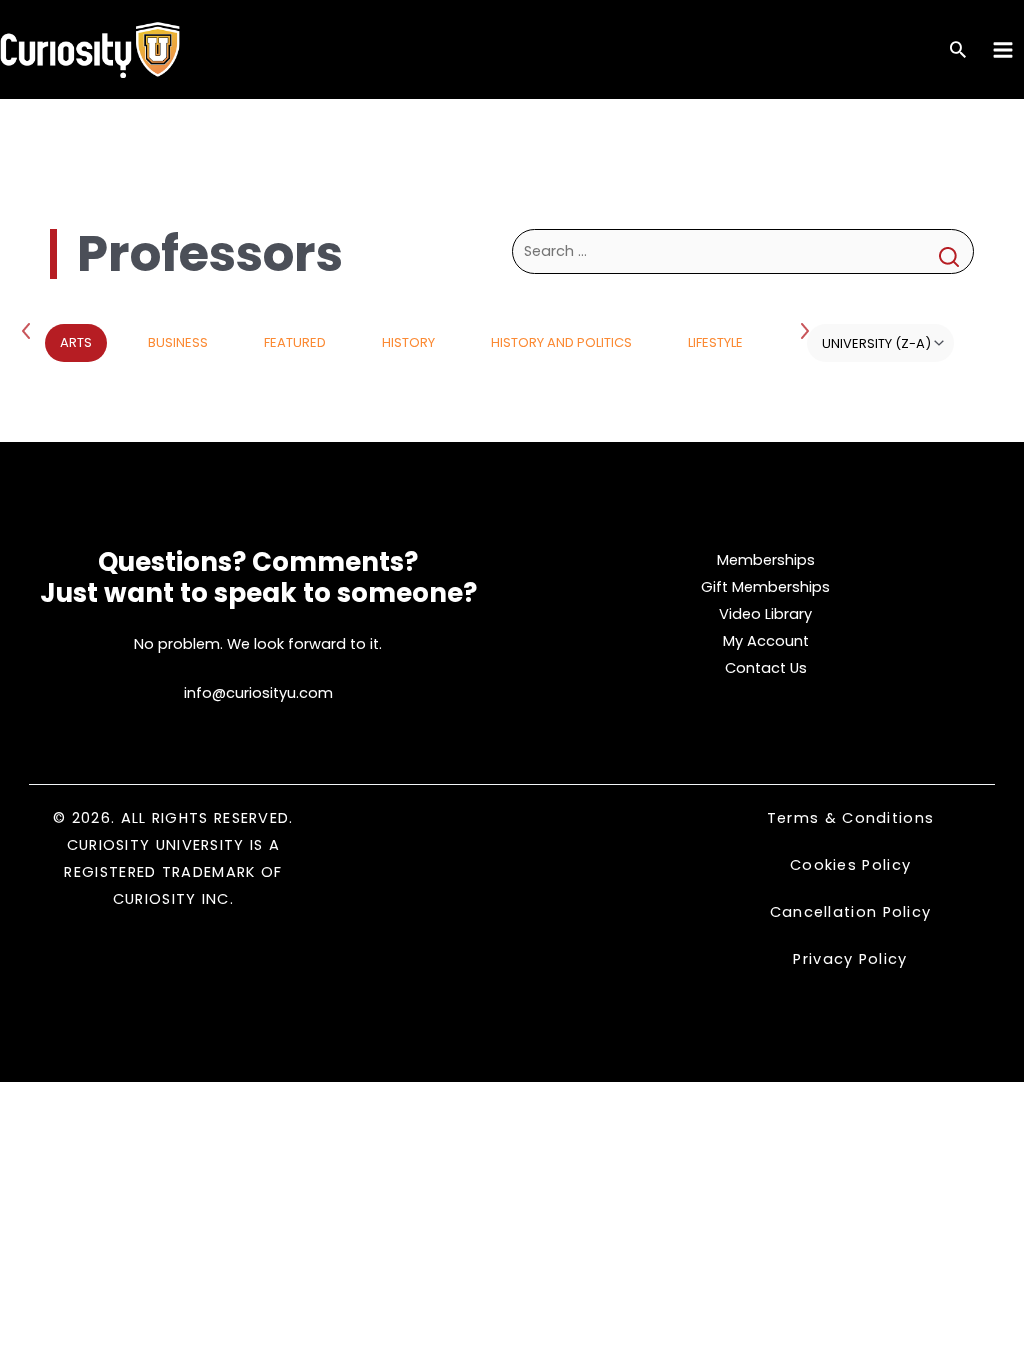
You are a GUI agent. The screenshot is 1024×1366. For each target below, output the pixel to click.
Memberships (766, 560)
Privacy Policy (850, 959)
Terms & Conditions (850, 818)
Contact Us (766, 668)
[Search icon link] (958, 51)
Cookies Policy (850, 865)
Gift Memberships (765, 587)
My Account (766, 641)
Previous (30, 330)
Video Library (765, 614)
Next (807, 330)
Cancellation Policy (851, 912)
